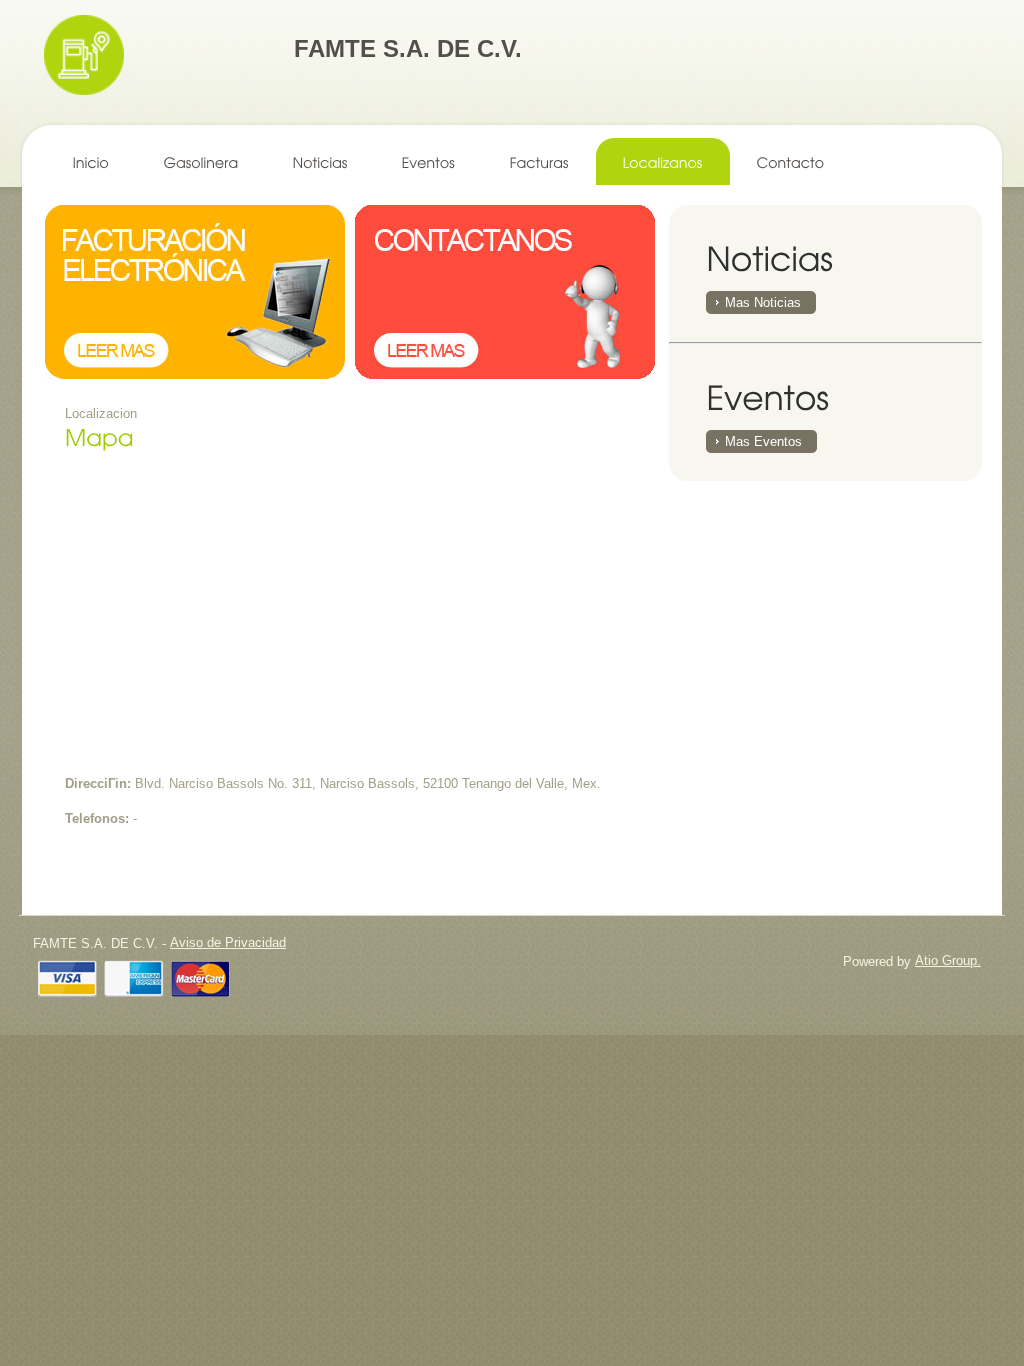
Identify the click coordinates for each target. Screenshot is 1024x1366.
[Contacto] (791, 161)
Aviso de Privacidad (228, 942)
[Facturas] (539, 161)
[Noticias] (320, 161)
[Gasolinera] (201, 161)
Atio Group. (948, 960)
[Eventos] (429, 161)
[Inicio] (91, 161)
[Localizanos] (663, 161)
